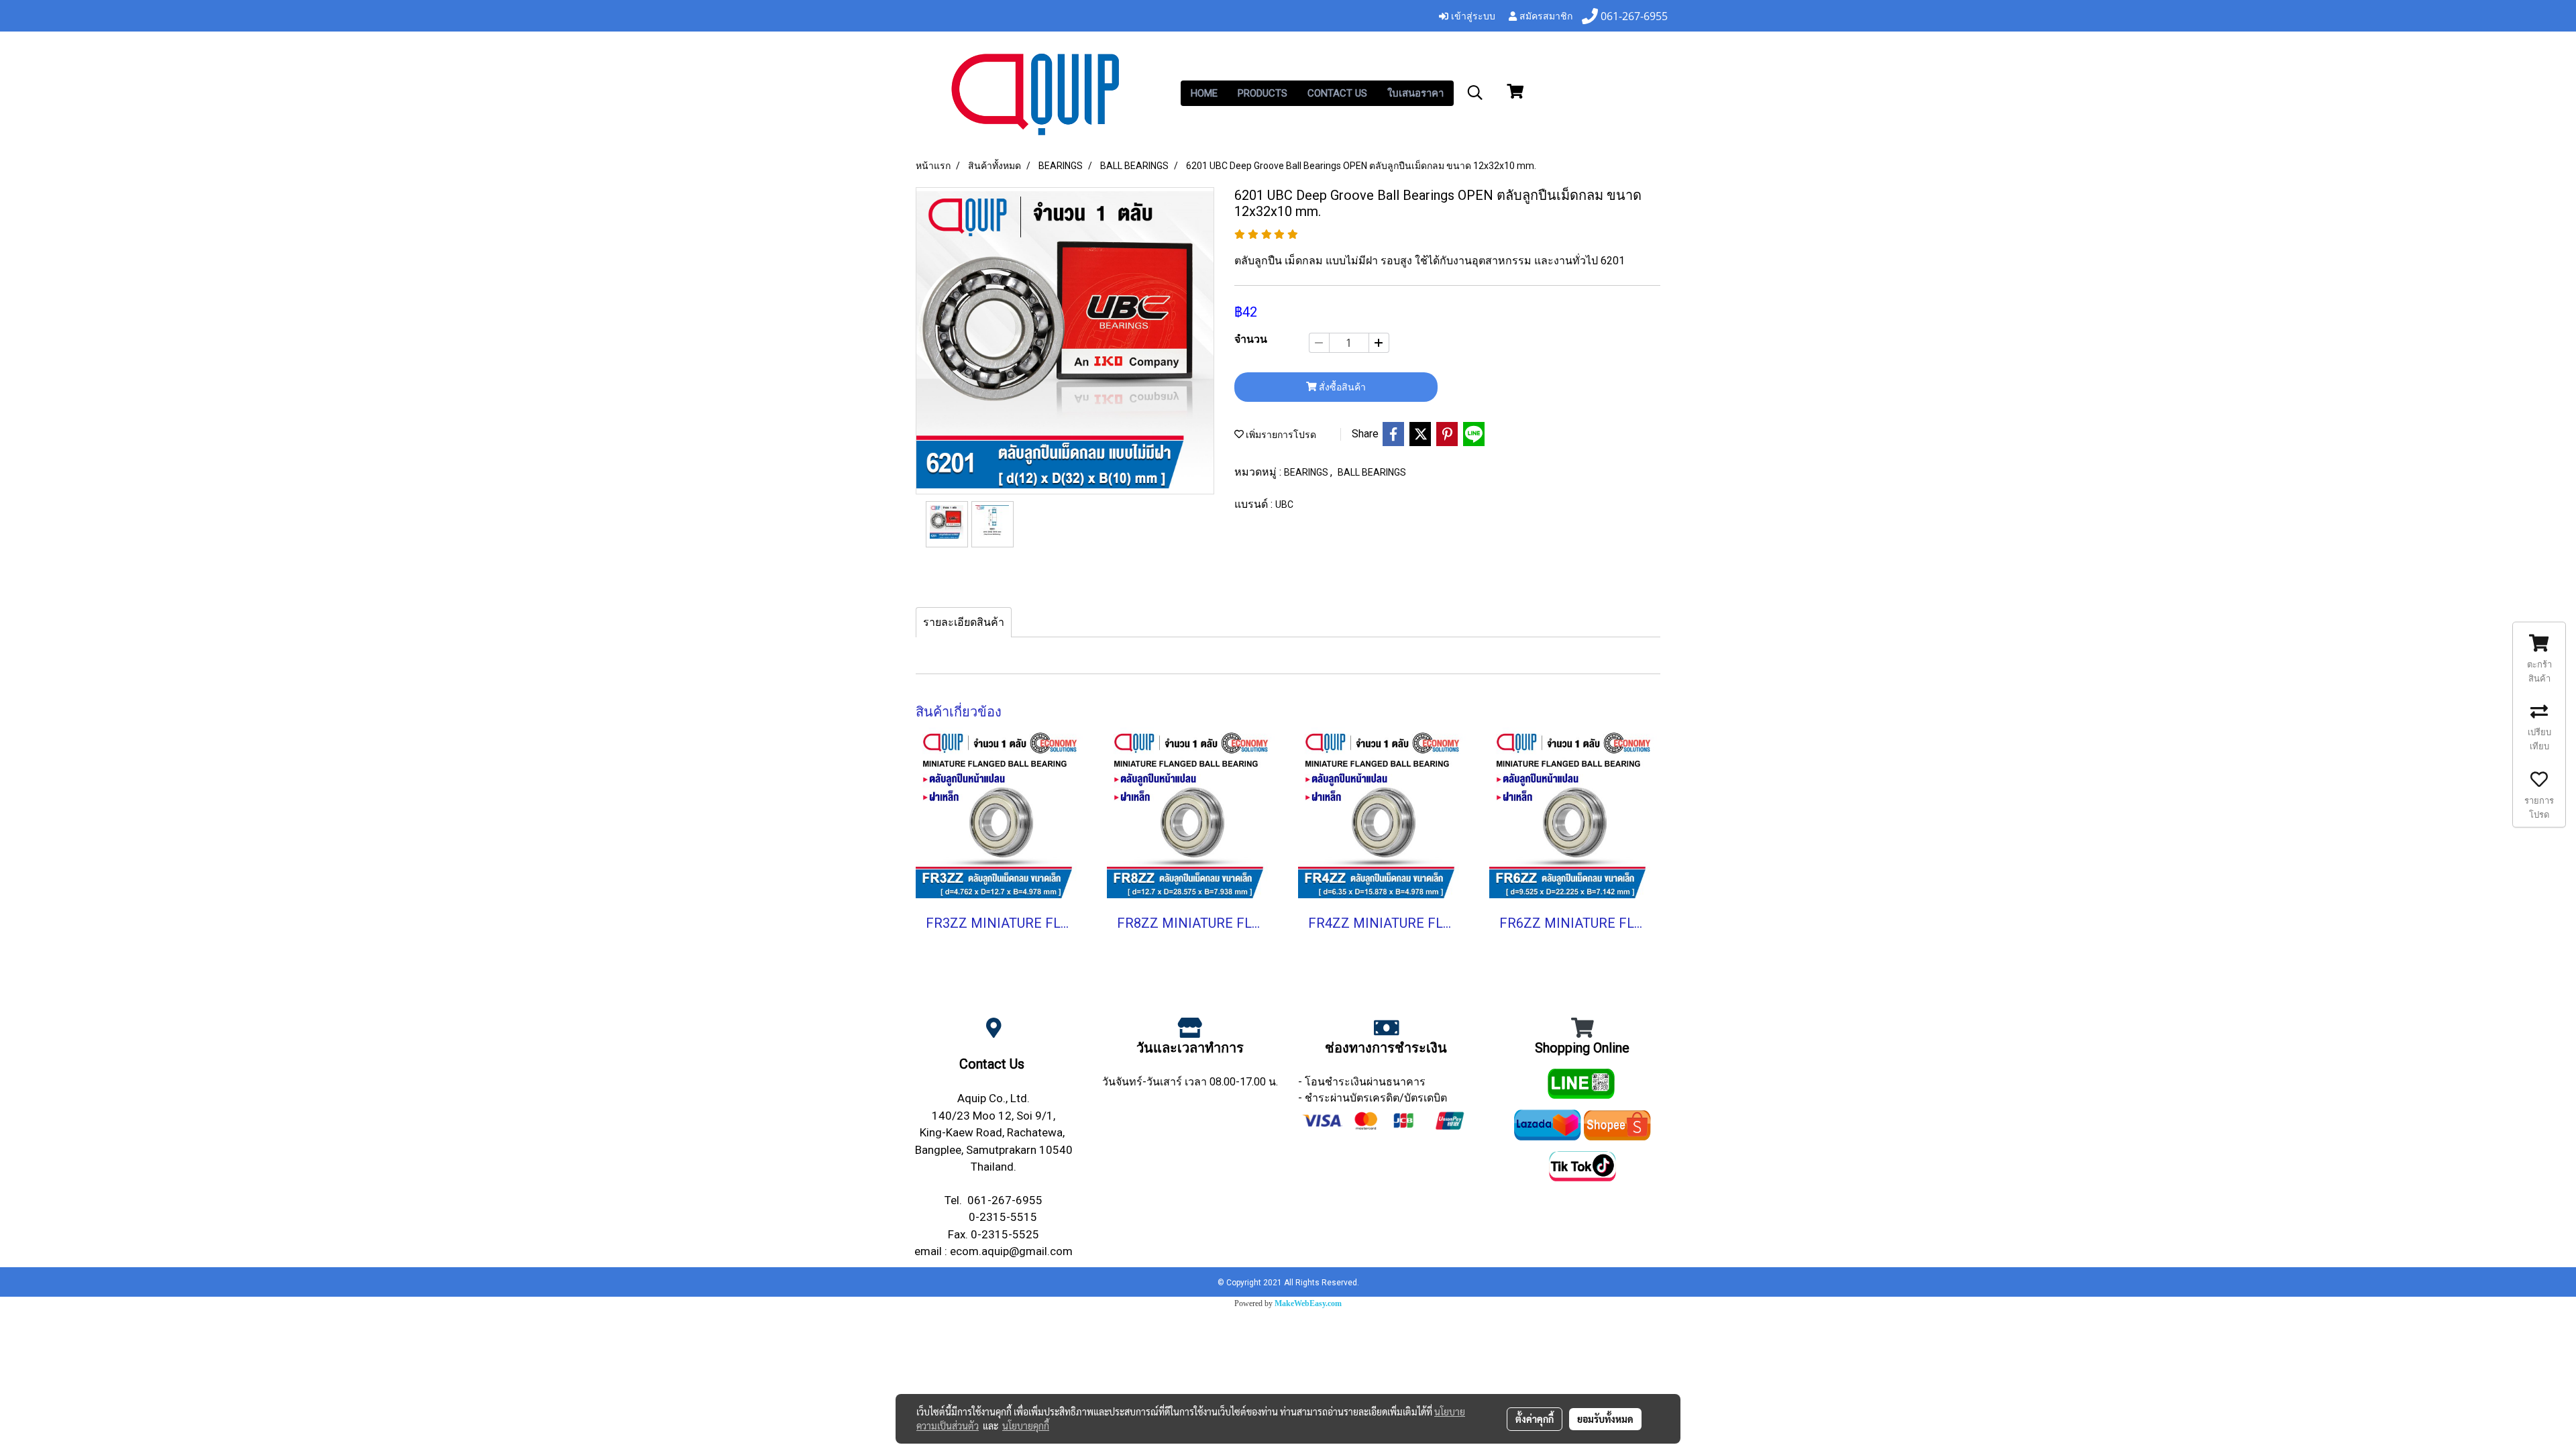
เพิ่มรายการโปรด (1280, 435)
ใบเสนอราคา (1415, 93)
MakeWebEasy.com (1308, 1303)
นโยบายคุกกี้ (1026, 1426)
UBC (1284, 504)
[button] (1475, 93)
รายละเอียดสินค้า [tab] (964, 622)
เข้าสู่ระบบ (1472, 15)
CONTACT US (1337, 93)
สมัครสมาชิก (1545, 15)
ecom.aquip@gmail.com (1011, 1251)
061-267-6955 (1005, 1200)
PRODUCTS (1263, 93)
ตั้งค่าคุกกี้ (1535, 1419)
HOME (1204, 93)
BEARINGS (1307, 472)
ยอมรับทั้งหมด (1605, 1419)
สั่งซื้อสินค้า (1341, 387)
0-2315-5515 (1003, 1217)
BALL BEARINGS (1372, 472)
